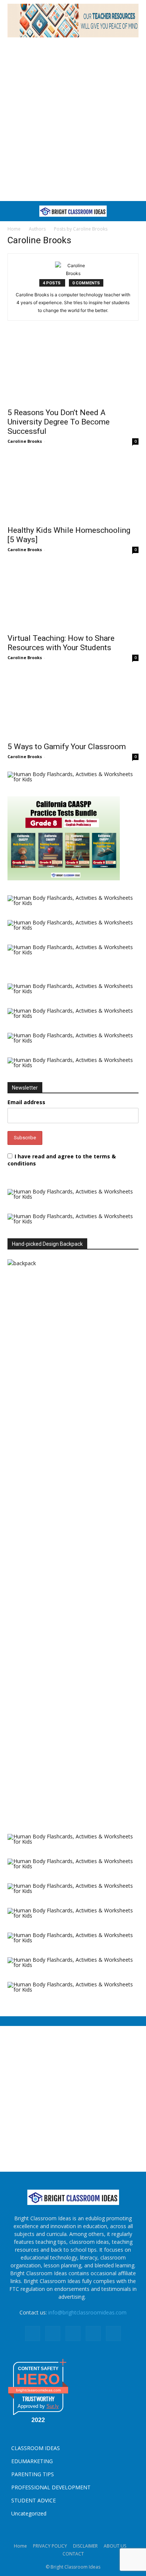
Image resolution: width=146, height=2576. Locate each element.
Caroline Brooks (25, 441)
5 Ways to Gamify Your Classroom (67, 747)
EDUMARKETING (32, 2461)
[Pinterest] (73, 2333)
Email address (26, 1102)
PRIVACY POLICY (50, 2546)
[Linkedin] (53, 2333)
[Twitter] (93, 2333)
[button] (12, 211)
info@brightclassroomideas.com (87, 2312)
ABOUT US (115, 2546)
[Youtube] (113, 2333)
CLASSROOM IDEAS (36, 2448)
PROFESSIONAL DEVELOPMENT (51, 2487)
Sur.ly (53, 2406)
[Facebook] (33, 2333)
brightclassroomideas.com (38, 2390)
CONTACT (73, 2554)
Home (14, 229)
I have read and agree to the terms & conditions (62, 1160)
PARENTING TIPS (33, 2474)
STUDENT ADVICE (34, 2500)
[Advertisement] (73, 118)
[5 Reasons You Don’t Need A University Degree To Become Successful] (73, 371)
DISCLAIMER (85, 2546)
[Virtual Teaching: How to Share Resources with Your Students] (73, 597)
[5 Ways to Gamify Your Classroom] (73, 705)
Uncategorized (29, 2513)
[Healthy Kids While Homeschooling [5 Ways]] (73, 489)
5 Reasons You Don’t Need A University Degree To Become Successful (59, 422)
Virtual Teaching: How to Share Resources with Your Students (61, 643)
